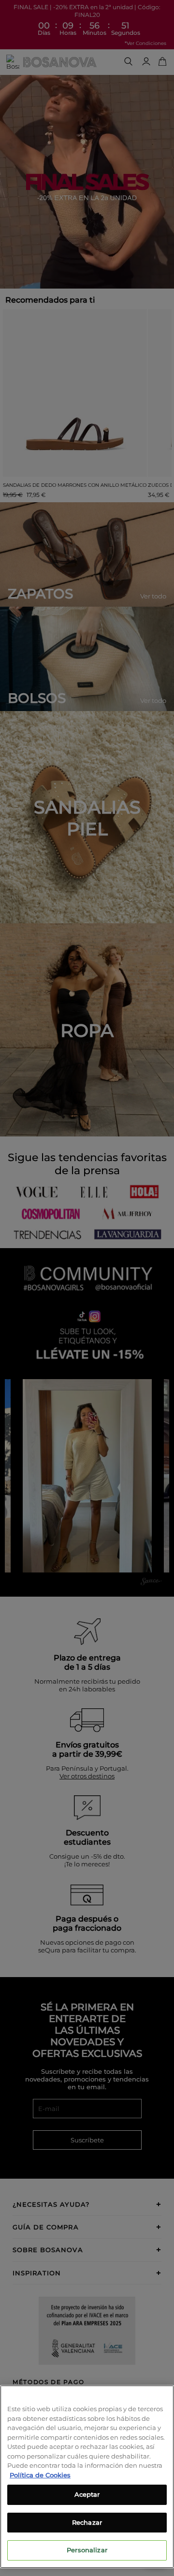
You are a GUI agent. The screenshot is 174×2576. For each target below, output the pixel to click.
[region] (87, 2477)
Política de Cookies (40, 2475)
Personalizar (87, 2550)
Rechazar (87, 2522)
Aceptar (87, 2494)
